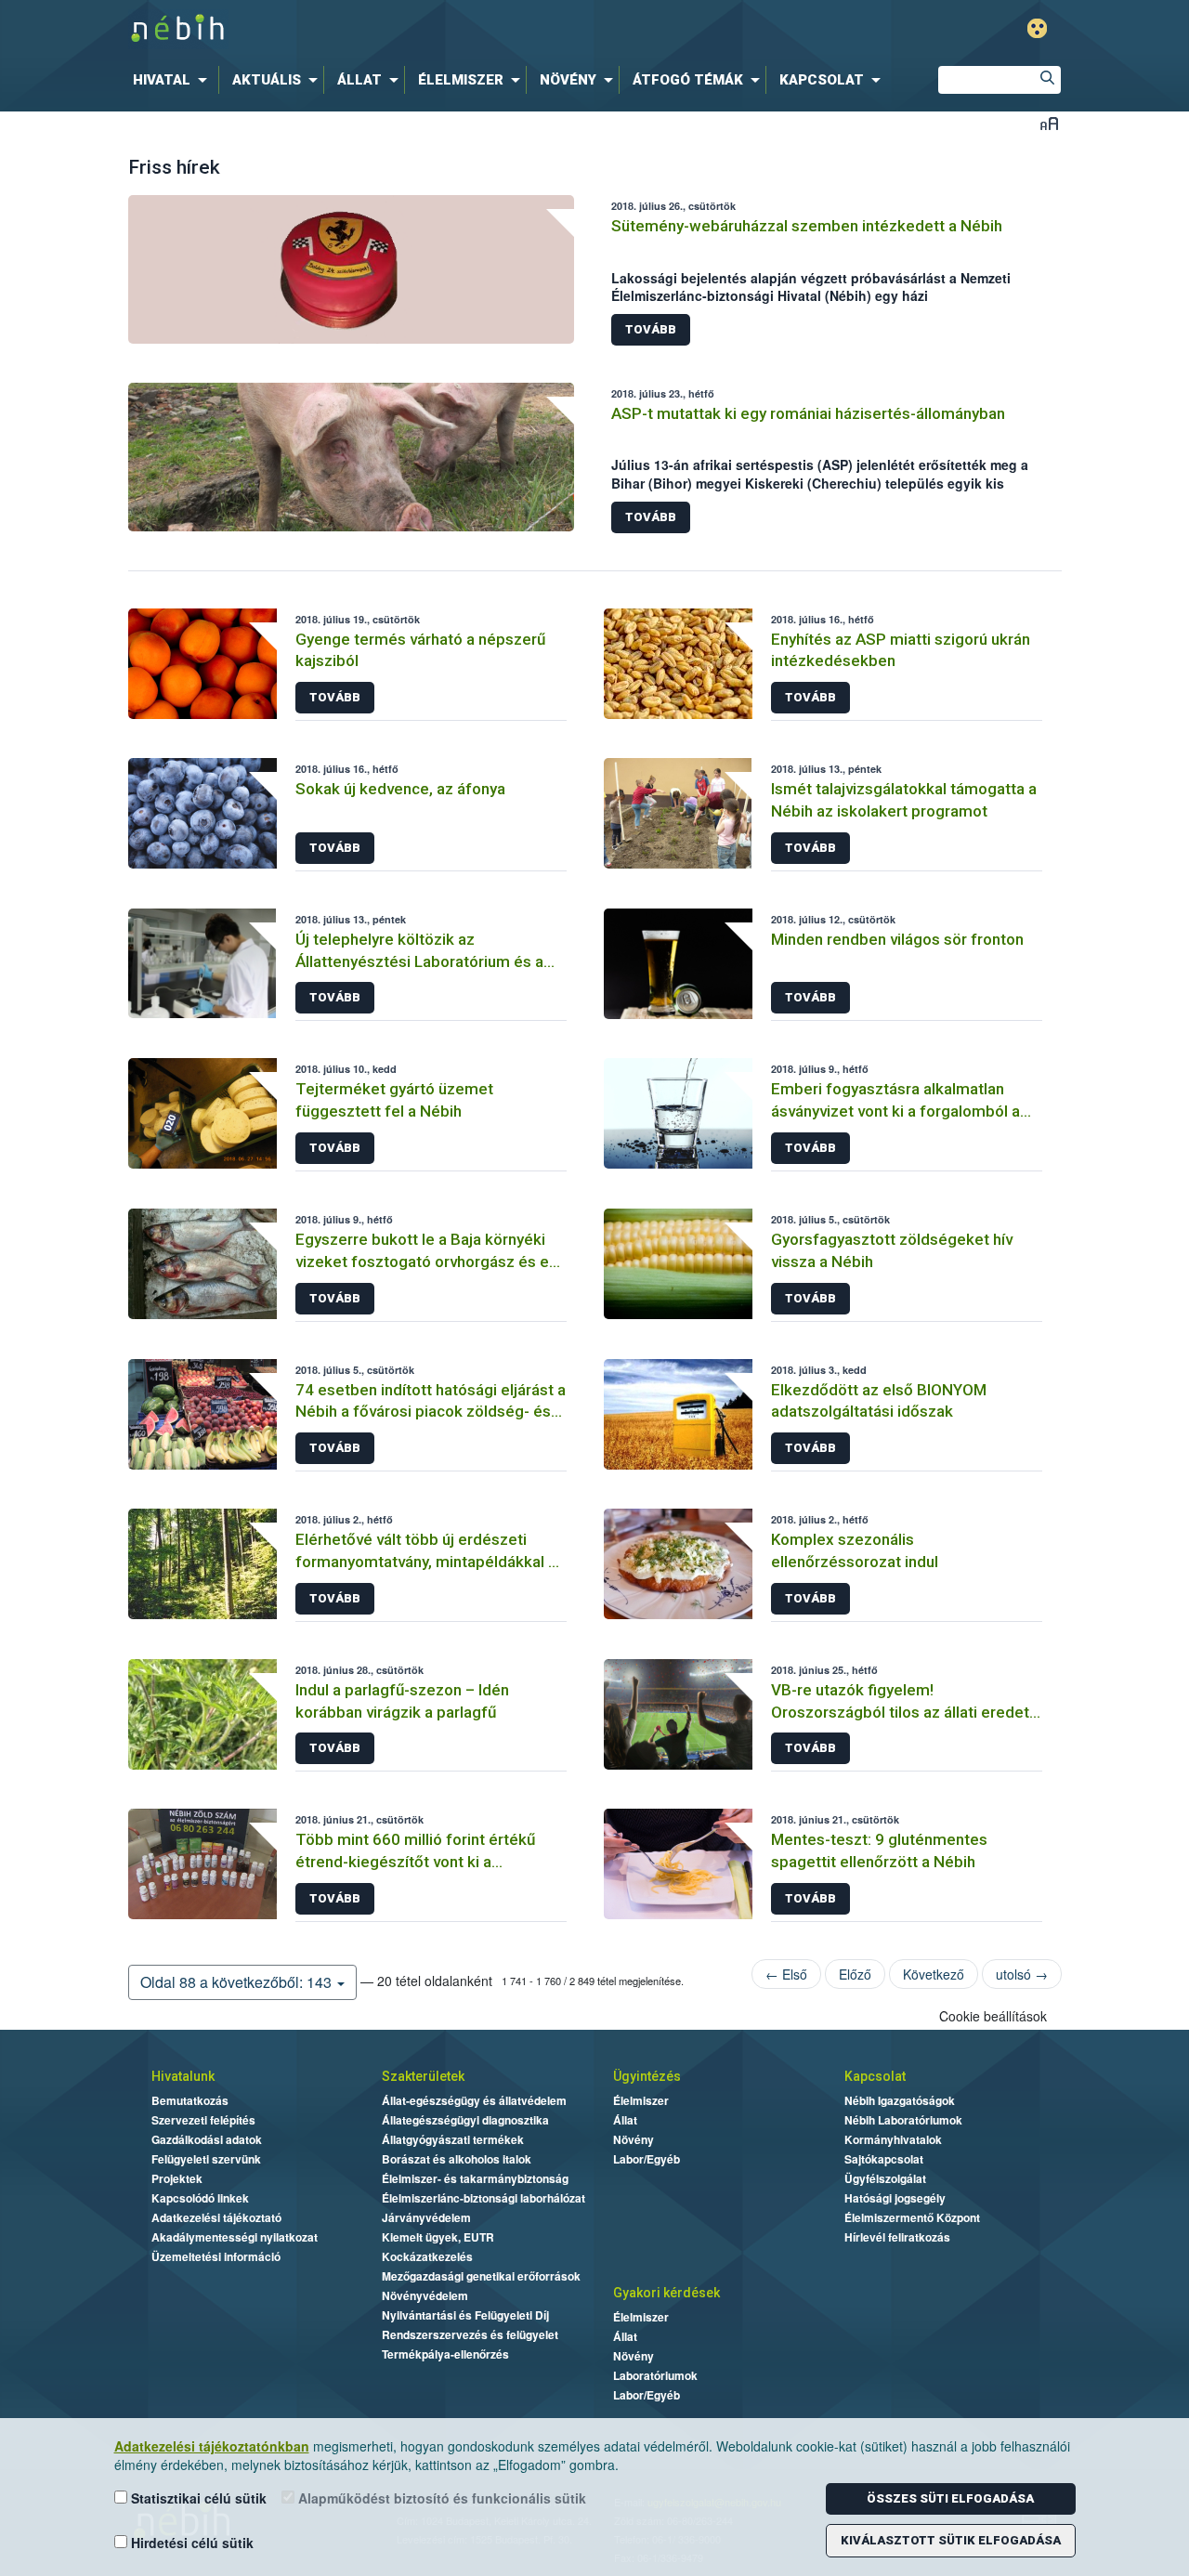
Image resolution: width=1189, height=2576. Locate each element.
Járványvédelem (426, 2217)
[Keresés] (1047, 80)
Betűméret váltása (1049, 123)
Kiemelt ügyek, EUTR (438, 2237)
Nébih (397, 29)
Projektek (177, 2178)
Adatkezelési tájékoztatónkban (212, 2446)
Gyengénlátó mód (1037, 28)
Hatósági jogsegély (895, 2198)
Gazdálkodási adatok (207, 2139)
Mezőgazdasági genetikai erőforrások (481, 2276)
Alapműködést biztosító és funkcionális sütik (440, 2498)
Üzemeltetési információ (216, 2256)
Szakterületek (423, 2076)
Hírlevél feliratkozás (897, 2237)
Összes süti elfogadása (950, 2498)
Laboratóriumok (655, 2375)
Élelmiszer (641, 2100)
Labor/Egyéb (647, 2159)
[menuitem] (174, 80)
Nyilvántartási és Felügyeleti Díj (465, 2315)
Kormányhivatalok (893, 2139)
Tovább (651, 329)
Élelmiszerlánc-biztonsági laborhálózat (483, 2198)
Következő (934, 1974)
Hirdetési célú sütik (190, 2543)
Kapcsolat (875, 2076)
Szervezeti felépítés (203, 2120)
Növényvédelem (425, 2295)
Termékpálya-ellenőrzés (445, 2354)
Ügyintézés (647, 2076)
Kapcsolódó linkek (200, 2198)
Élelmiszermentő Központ (912, 2217)
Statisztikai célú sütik (197, 2498)
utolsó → (1022, 1974)
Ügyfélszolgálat (885, 2178)
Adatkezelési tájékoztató (216, 2217)
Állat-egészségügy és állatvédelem (474, 2100)
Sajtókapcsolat (884, 2159)
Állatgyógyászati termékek (453, 2139)
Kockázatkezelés (427, 2256)
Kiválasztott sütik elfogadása (951, 2540)
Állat (625, 2120)
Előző (855, 1974)
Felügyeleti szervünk (206, 2159)
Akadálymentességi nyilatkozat (235, 2237)
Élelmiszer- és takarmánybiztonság (475, 2178)
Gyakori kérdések (666, 2293)
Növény (634, 2139)
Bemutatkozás (190, 2100)
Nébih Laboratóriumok (903, 2120)
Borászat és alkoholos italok (457, 2159)
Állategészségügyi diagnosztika (465, 2120)
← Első (786, 1974)
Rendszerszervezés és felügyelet (470, 2334)
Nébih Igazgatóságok (900, 2100)
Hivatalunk (183, 2076)
